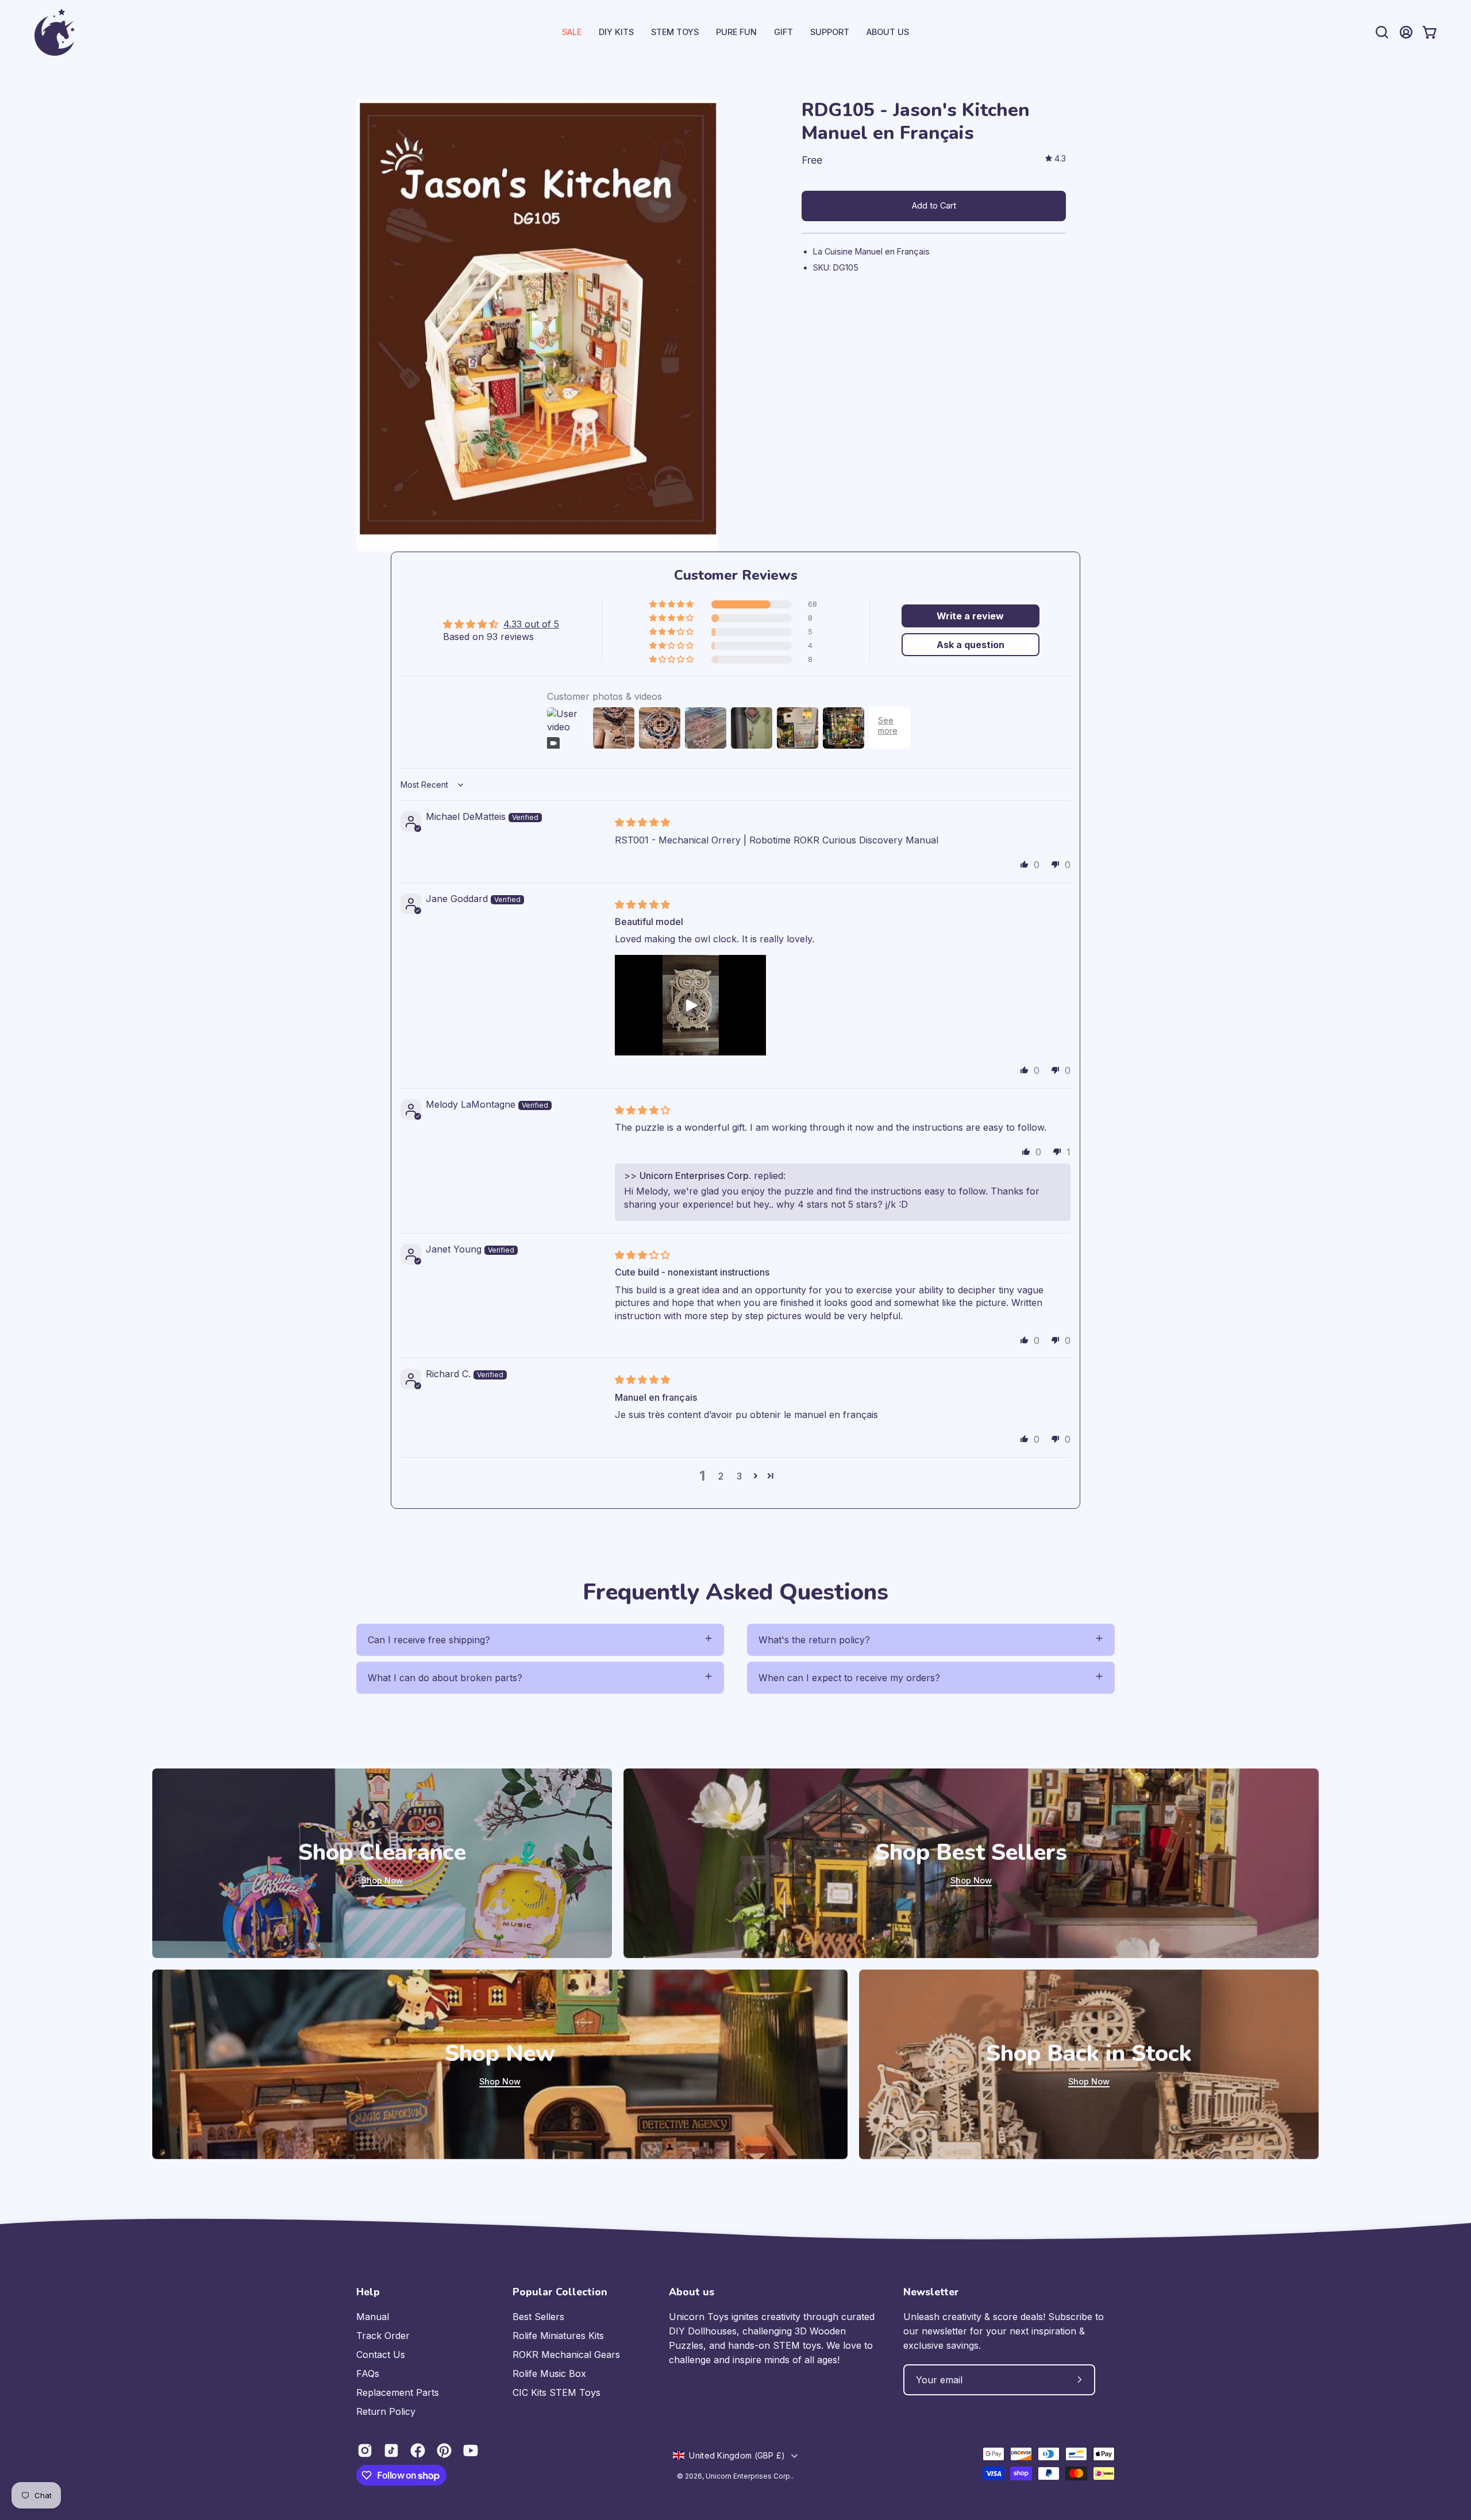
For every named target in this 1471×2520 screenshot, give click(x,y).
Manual (373, 2317)
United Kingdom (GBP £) (737, 2455)
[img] (1056, 159)
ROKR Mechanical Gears (566, 2355)
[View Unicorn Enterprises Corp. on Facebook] (418, 2450)
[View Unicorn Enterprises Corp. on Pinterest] (444, 2450)
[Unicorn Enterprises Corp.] (55, 32)
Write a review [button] (970, 616)
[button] (830, 32)
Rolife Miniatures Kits (558, 2336)
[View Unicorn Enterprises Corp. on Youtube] (471, 2450)
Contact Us (381, 2355)
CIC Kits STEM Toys (557, 2392)
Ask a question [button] (971, 645)
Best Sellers (538, 2317)
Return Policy (386, 2411)
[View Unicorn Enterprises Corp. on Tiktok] (391, 2450)
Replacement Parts (398, 2392)
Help (368, 2292)
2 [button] (721, 1476)
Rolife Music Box (549, 2373)
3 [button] (739, 1476)
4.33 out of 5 (531, 624)
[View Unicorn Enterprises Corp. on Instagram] (365, 2450)
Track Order (383, 2336)
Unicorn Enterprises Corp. (749, 2476)
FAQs (368, 2373)
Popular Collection (560, 2292)
